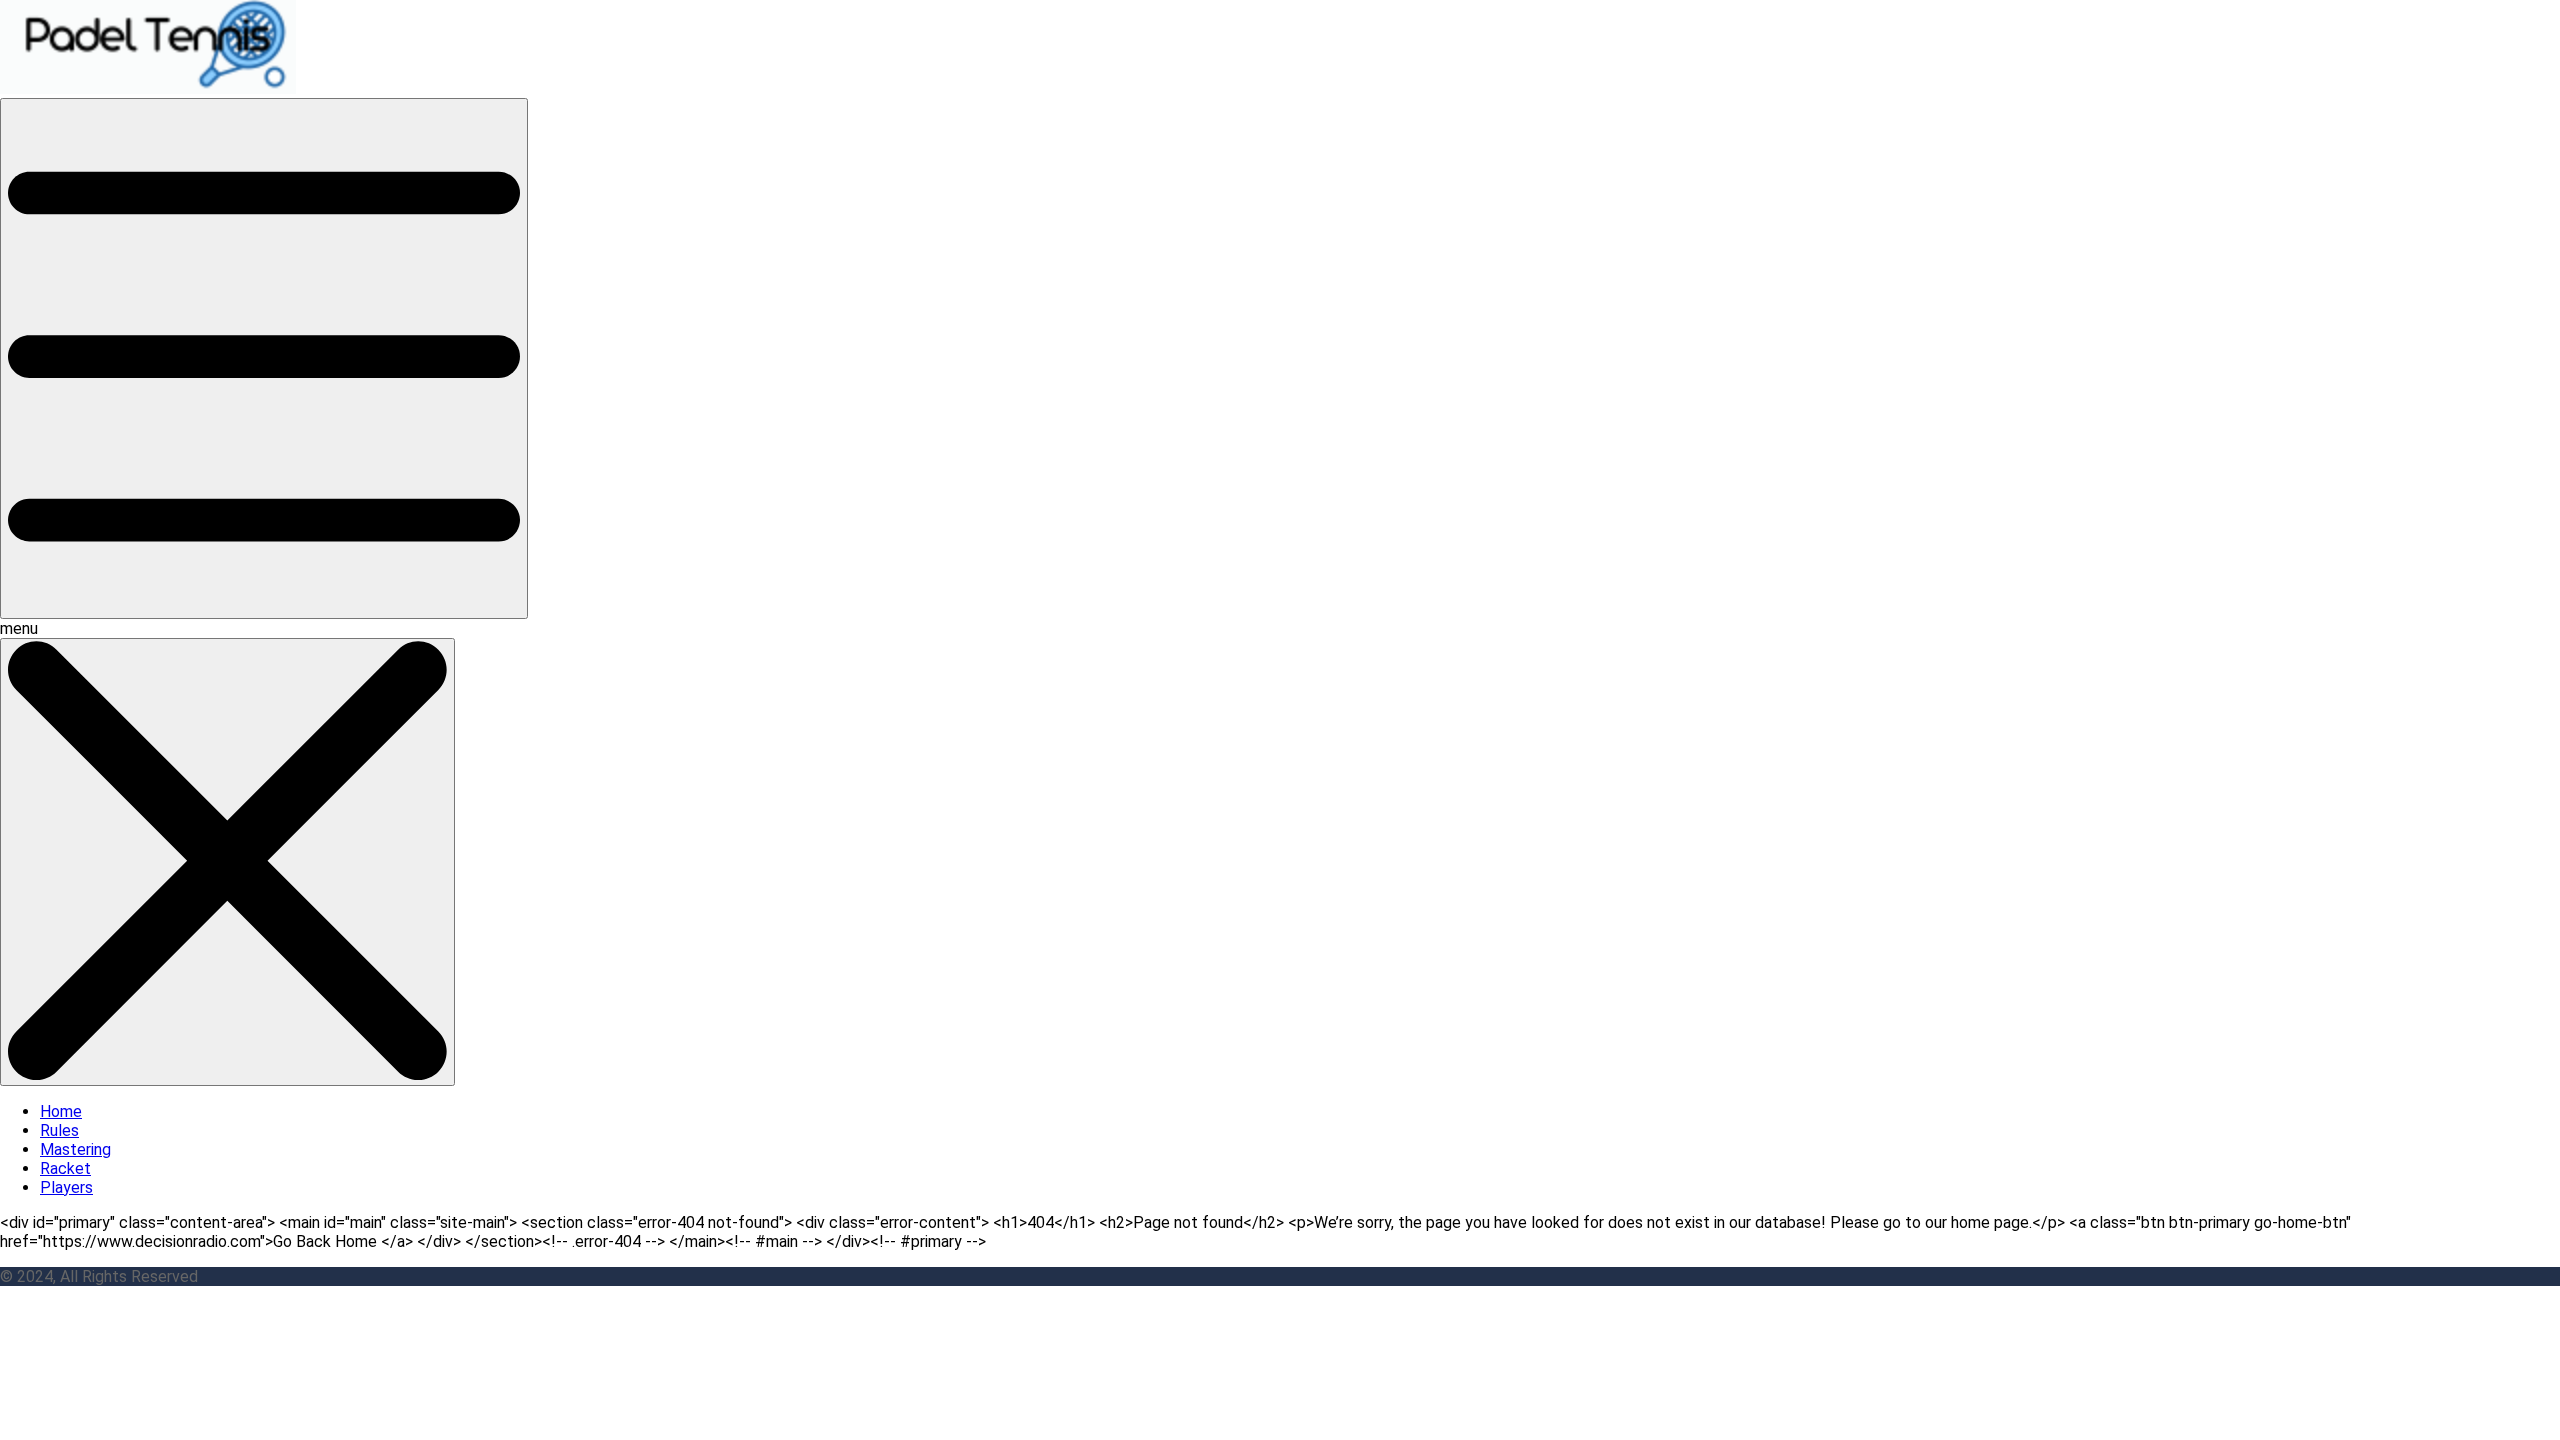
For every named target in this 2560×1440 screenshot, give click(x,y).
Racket (65, 1168)
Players (66, 1187)
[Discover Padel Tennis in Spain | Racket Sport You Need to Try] (151, 88)
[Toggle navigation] (264, 358)
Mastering (75, 1149)
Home (61, 1111)
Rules (59, 1130)
